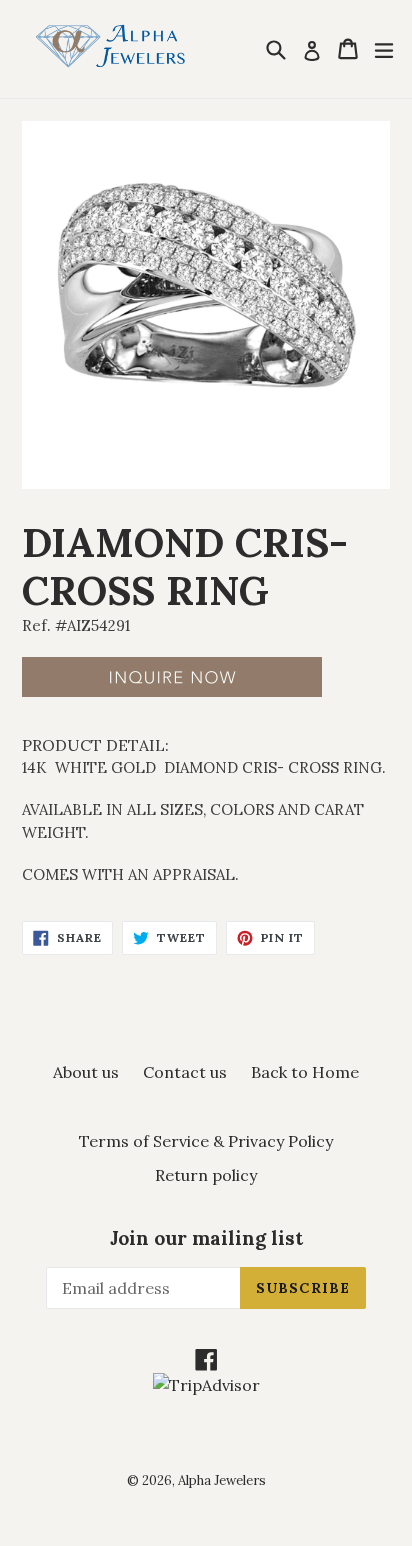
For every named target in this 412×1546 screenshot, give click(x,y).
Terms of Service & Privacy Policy (206, 1141)
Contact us (185, 1072)
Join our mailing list (206, 1238)
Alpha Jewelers (222, 1480)
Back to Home (305, 1072)
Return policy (206, 1175)
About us (86, 1072)
